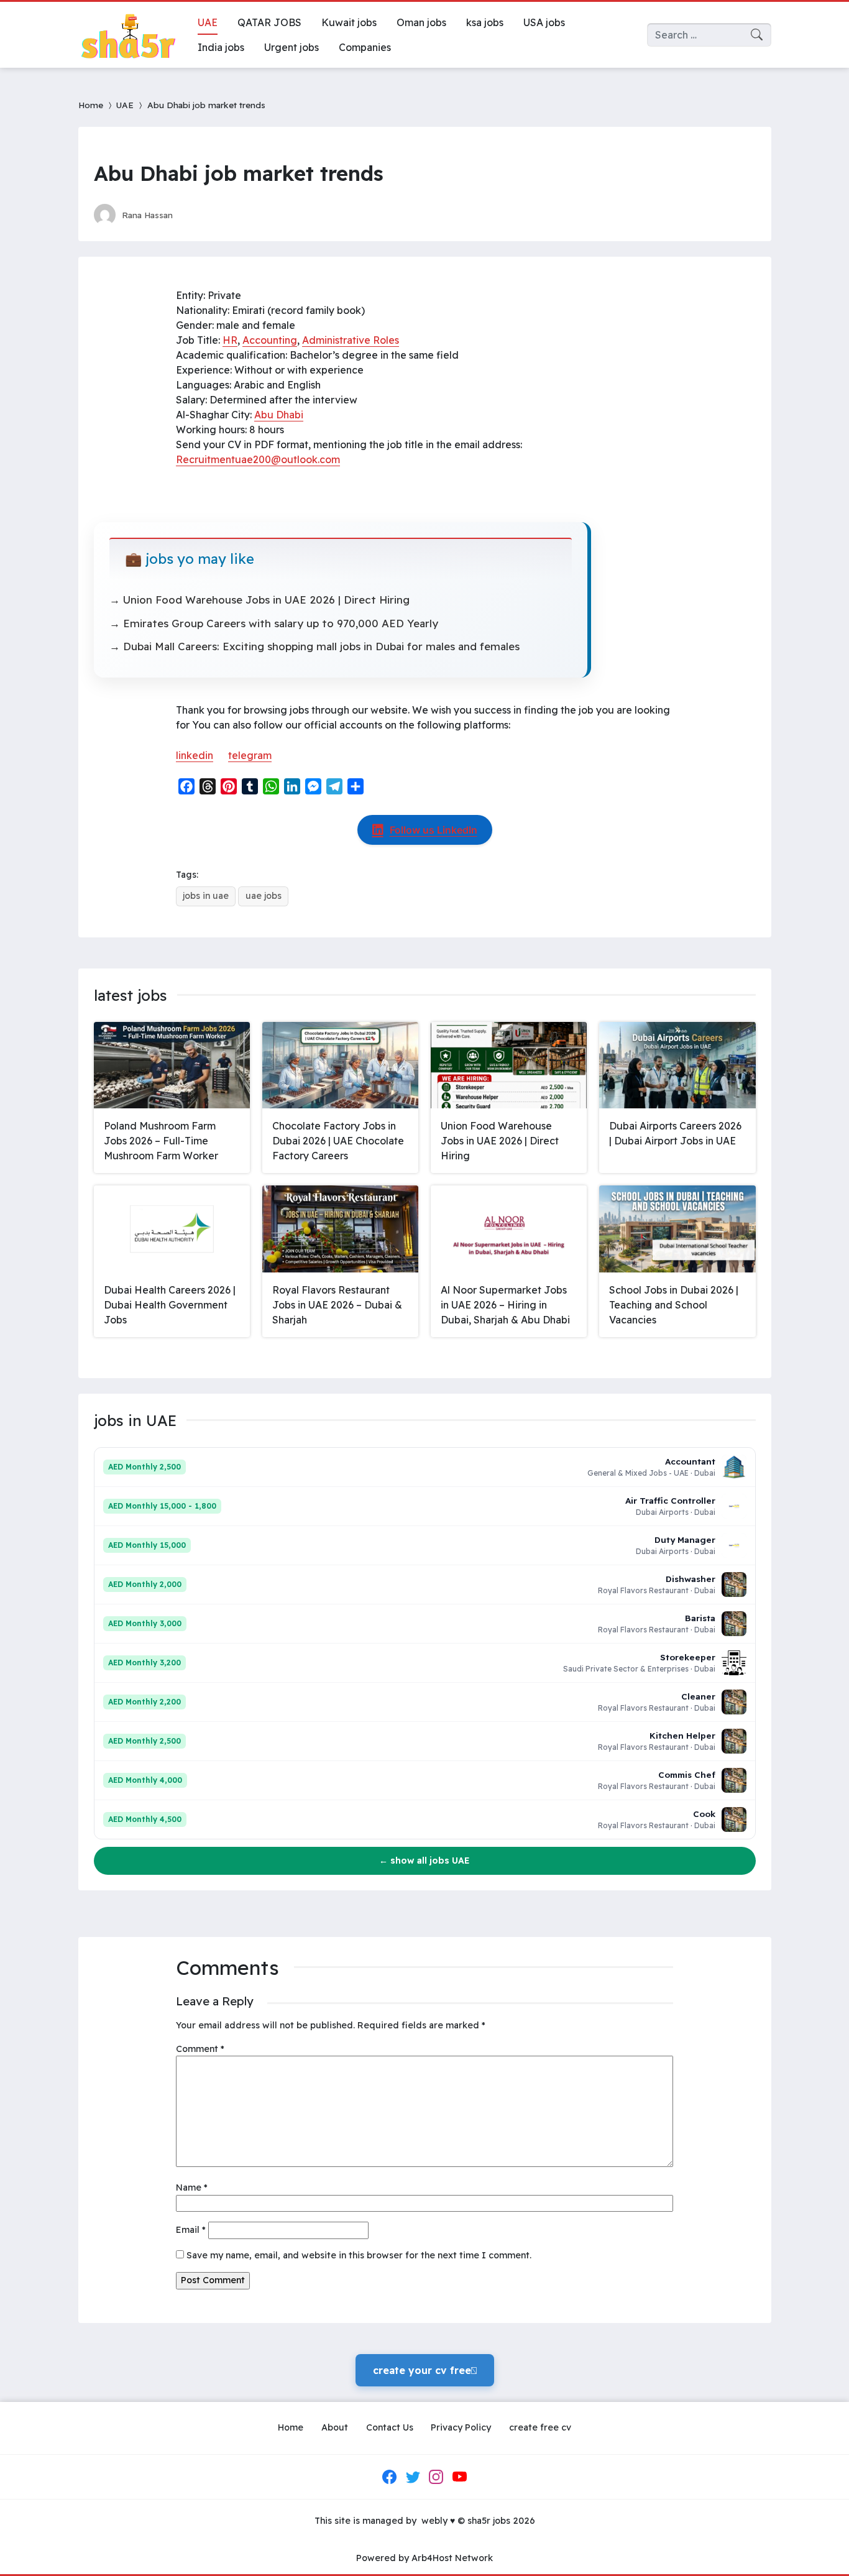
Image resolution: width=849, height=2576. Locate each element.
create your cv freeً (425, 2370)
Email (191, 2230)
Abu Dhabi (279, 415)
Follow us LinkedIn (434, 830)
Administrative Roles (351, 340)
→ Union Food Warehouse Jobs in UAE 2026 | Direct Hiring (259, 600)
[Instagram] (436, 2477)
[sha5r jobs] (128, 35)
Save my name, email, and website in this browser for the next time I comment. (359, 2255)
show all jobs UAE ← (424, 1861)
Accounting (270, 340)
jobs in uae (206, 896)
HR (230, 340)
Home (91, 105)
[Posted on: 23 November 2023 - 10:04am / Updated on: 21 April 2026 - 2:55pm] (194, 215)
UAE (125, 105)
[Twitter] (413, 2477)
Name (192, 2187)
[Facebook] (390, 2477)
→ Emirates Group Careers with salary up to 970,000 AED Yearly (274, 623)
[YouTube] (459, 2477)
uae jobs (264, 896)
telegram (250, 755)
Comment (200, 2049)
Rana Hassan (147, 215)
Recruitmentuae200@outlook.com (258, 459)
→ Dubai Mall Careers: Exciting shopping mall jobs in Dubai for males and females (314, 646)
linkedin (195, 755)
